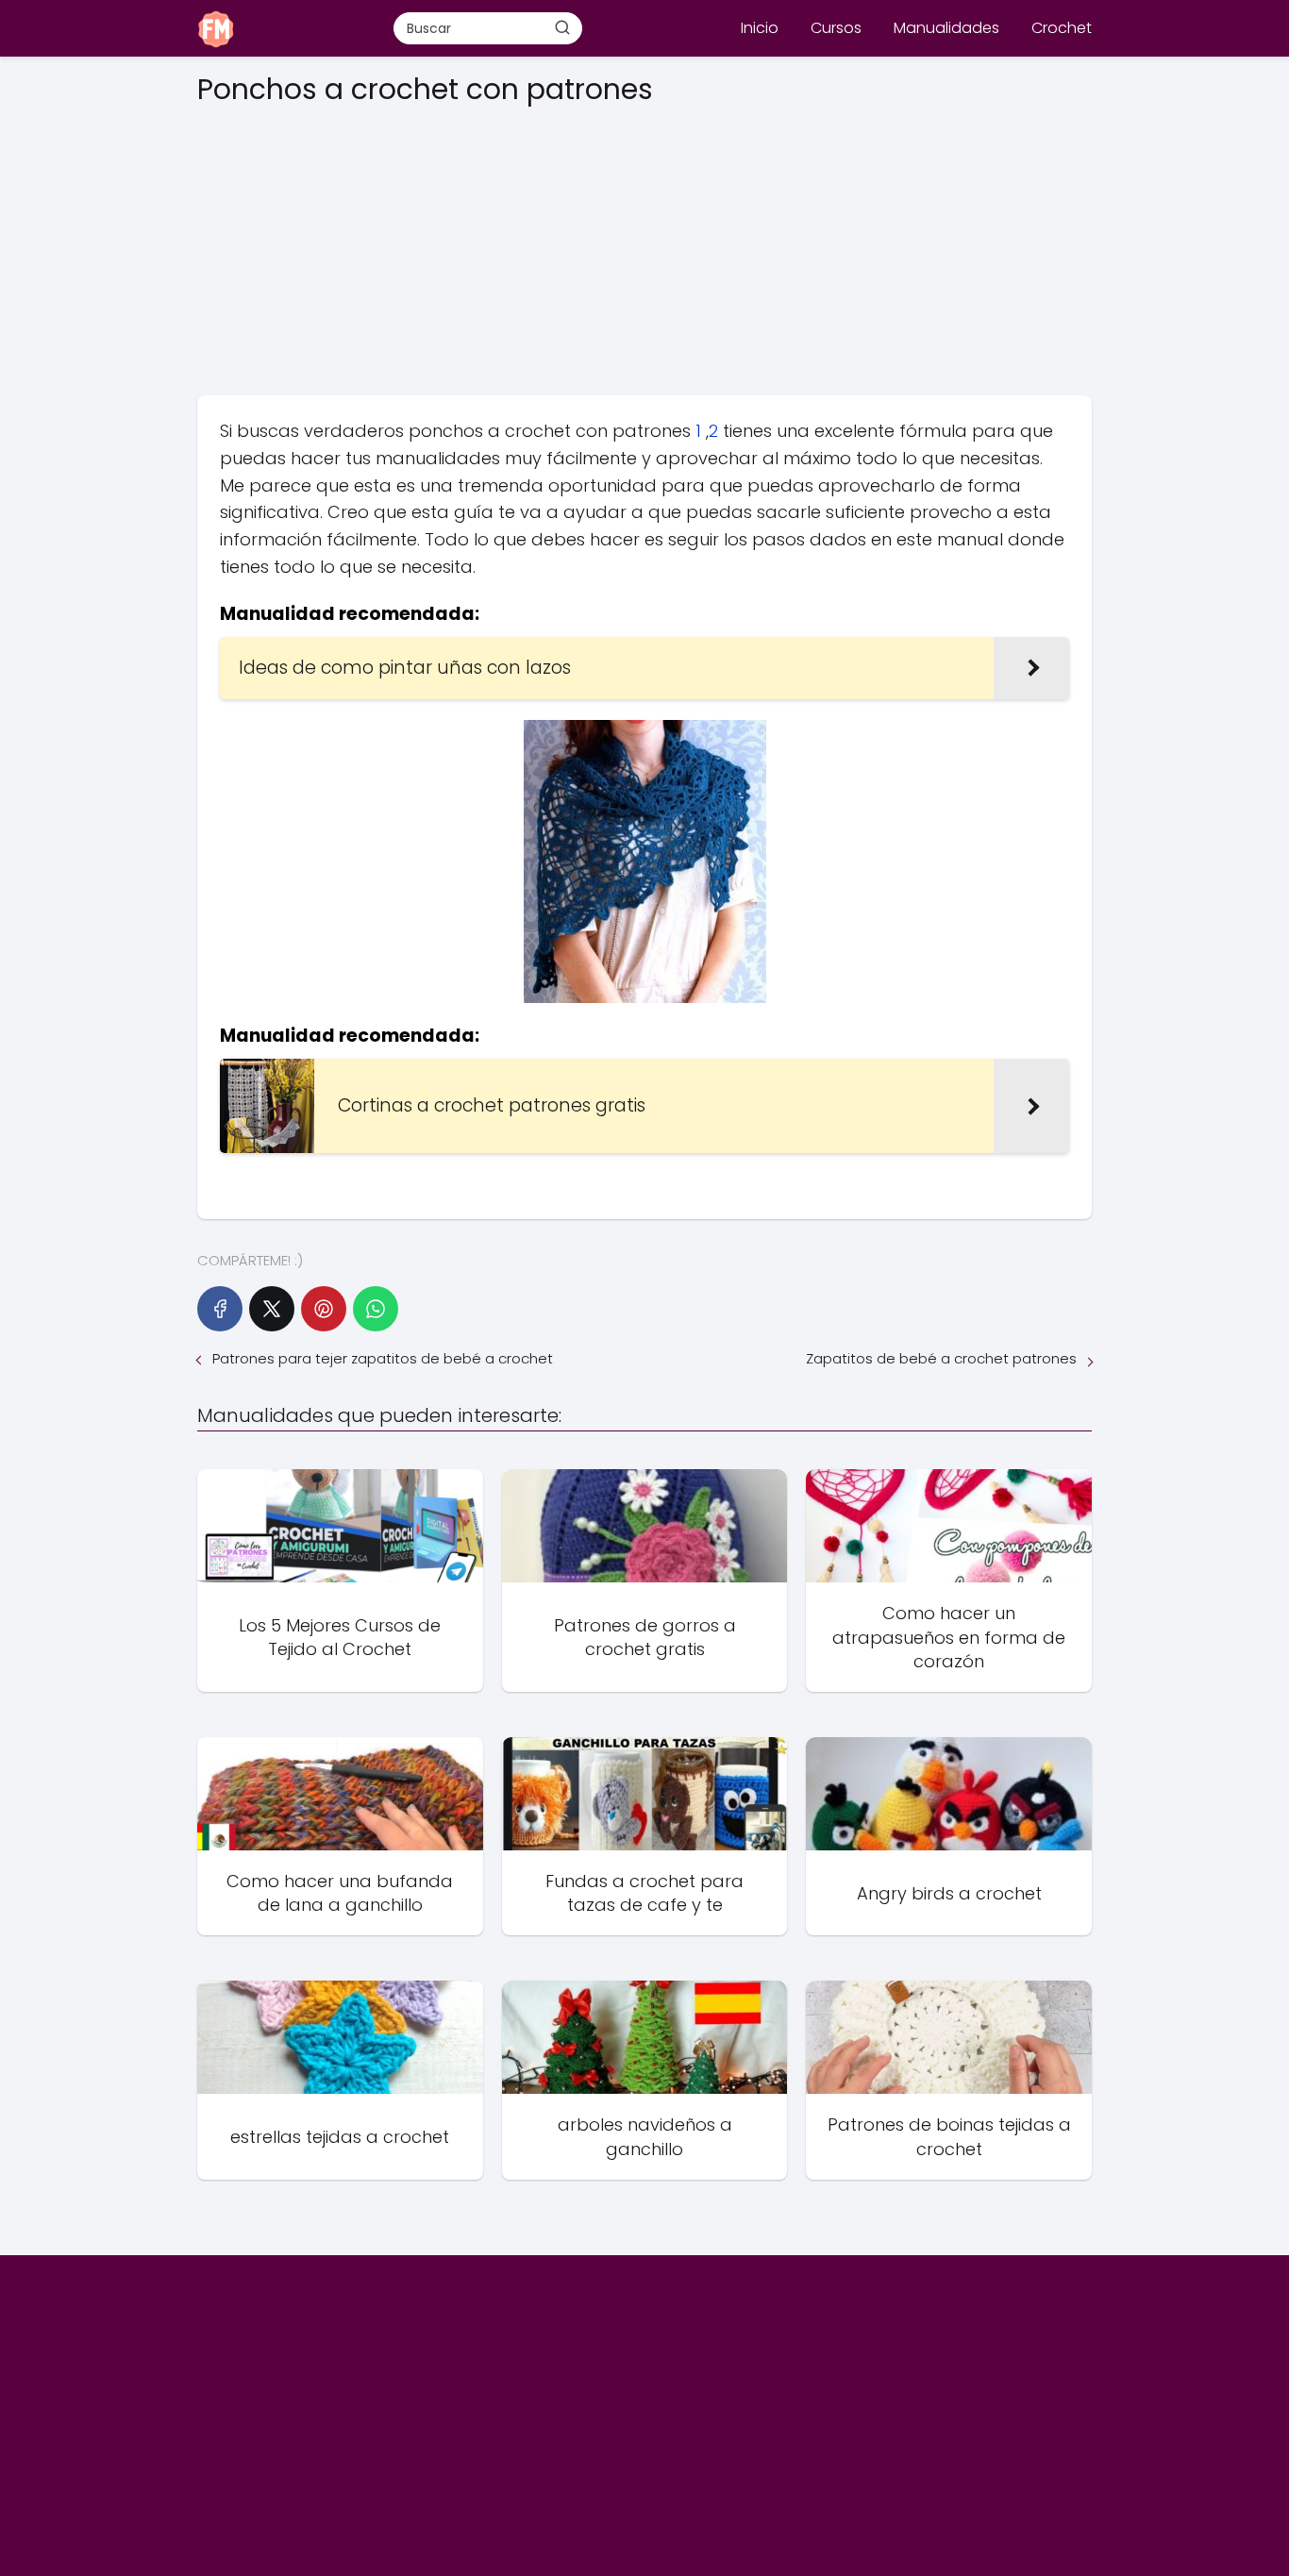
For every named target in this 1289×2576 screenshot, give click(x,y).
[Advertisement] (644, 244)
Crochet (1062, 28)
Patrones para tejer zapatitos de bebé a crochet (383, 1358)
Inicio (760, 28)
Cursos (836, 28)
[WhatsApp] (376, 1309)
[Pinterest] (324, 1309)
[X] (272, 1309)
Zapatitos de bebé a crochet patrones (941, 1358)
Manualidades (946, 28)
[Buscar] (562, 27)
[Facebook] (220, 1309)
